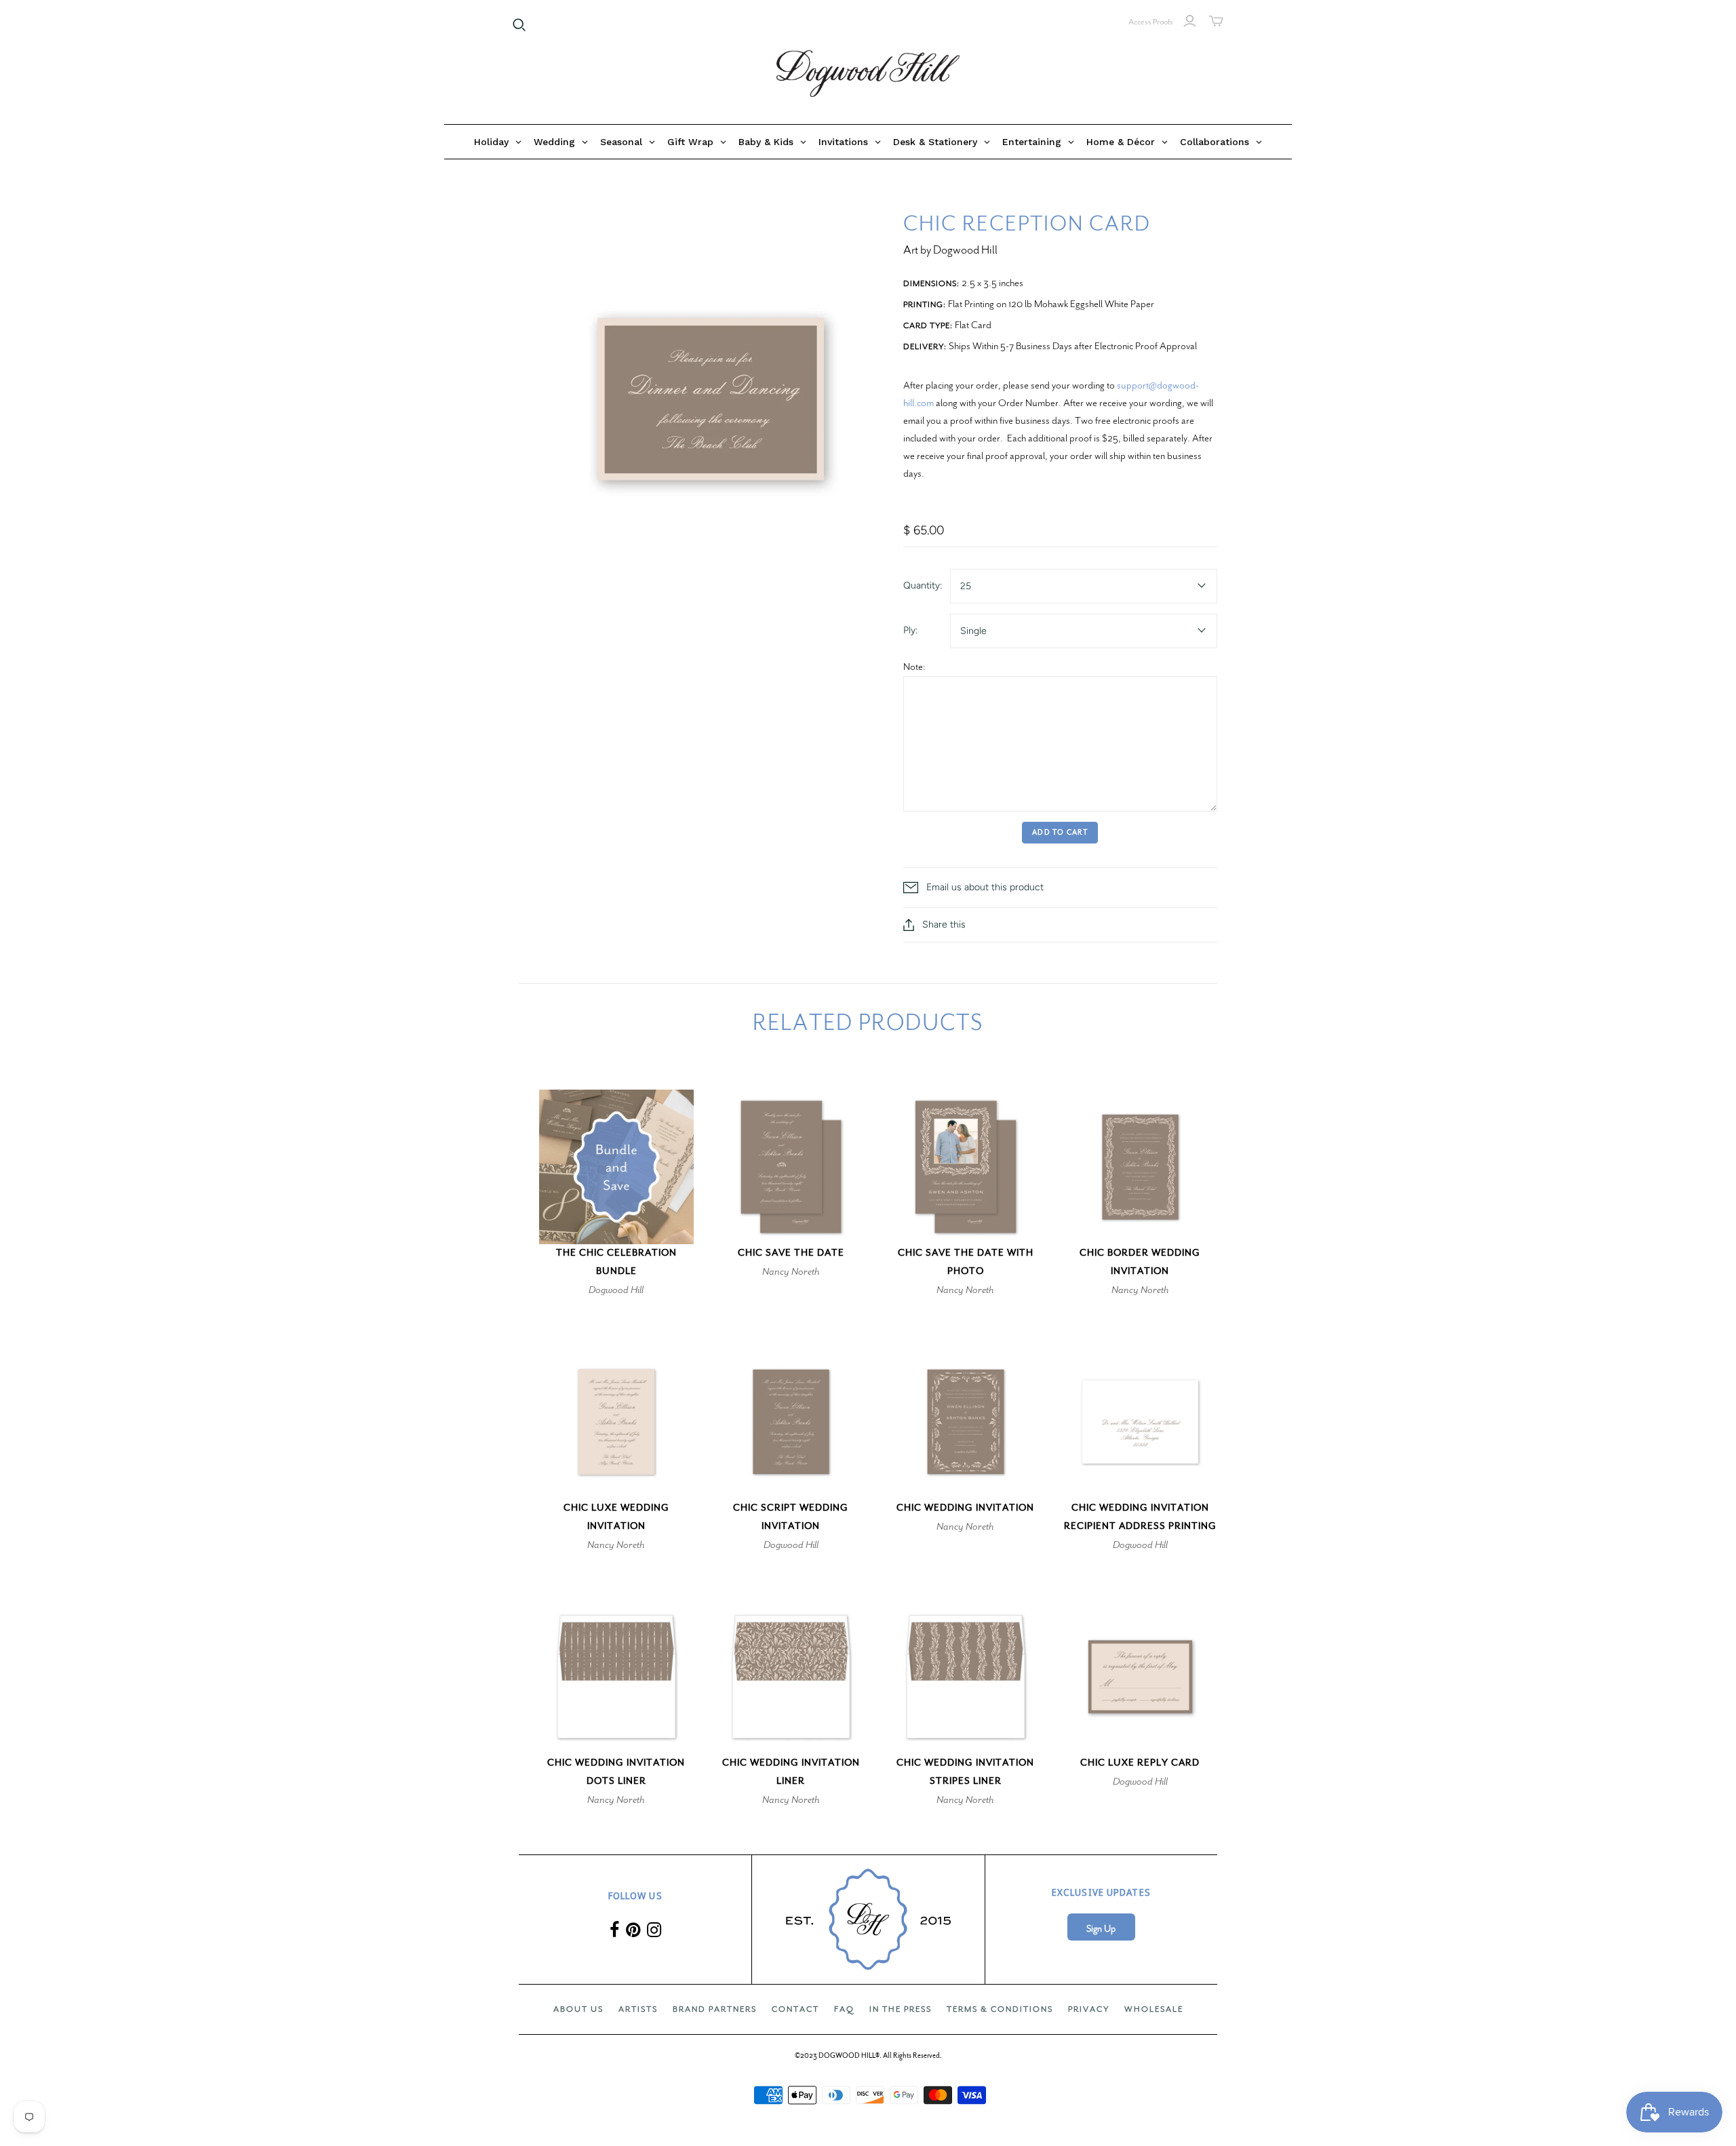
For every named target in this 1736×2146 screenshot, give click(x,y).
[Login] (1190, 21)
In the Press (901, 2009)
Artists (638, 2009)
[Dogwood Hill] (868, 74)
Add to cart (1060, 832)
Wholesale (1154, 2009)
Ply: (910, 630)
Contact (795, 2009)
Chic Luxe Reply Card (1140, 1763)
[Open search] (519, 25)
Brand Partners (715, 2009)
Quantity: (923, 585)
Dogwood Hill (616, 1290)
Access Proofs (1151, 22)
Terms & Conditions (1000, 2009)
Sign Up (1101, 1929)
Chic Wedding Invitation (965, 1508)
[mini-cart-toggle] (1216, 21)
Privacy (1089, 2009)
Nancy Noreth (791, 1271)
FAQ (844, 2009)
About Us (578, 2009)
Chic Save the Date (791, 1253)
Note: (914, 667)
